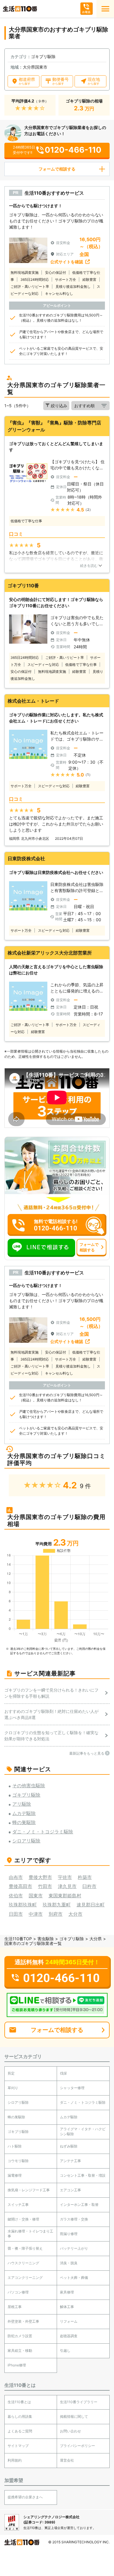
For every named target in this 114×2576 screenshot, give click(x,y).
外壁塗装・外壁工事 (23, 2321)
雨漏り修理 (69, 2234)
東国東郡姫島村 (65, 1896)
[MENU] (105, 9)
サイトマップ (18, 2446)
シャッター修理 (72, 2088)
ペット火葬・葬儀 (74, 2278)
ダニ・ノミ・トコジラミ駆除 (83, 2102)
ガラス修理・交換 (74, 2219)
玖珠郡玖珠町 (23, 1905)
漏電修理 (15, 2175)
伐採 (63, 2073)
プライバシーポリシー (77, 2446)
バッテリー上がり (74, 2248)
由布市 (16, 1877)
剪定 (11, 2073)
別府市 (56, 1914)
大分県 (96, 1939)
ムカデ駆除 (69, 2117)
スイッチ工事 (18, 2205)
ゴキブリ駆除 (72, 1939)
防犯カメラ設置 (20, 2336)
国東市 (36, 1896)
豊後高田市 (20, 1886)
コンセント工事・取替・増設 (83, 2175)
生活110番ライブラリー (79, 2402)
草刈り (13, 2088)
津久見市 (67, 1886)
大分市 (75, 1914)
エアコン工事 (70, 2190)
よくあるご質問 (20, 2431)
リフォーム (69, 2321)
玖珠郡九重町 (57, 1905)
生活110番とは (19, 2402)
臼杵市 (89, 1886)
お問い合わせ (70, 2431)
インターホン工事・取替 (79, 2205)
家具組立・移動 (20, 2351)
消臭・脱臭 (69, 2263)
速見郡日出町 (91, 1905)
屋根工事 (15, 2307)
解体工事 (67, 2307)
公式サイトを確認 (67, 262)
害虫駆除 (46, 1939)
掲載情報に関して (74, 2416)
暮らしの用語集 (20, 2416)
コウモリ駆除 (18, 2161)
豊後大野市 (40, 1877)
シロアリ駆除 (18, 2102)
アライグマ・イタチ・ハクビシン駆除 (83, 2131)
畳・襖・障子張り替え (25, 2248)
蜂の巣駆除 (16, 2117)
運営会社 (67, 2460)
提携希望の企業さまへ (25, 2497)
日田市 (16, 1914)
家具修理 (67, 2292)
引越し (65, 2351)
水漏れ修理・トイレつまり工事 (30, 2234)
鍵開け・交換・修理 (23, 2219)
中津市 (36, 1914)
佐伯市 (16, 1896)
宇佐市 (65, 1877)
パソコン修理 (18, 2292)
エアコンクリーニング (25, 2278)
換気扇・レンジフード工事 (29, 2190)
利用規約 (15, 2460)
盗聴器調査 (69, 2336)
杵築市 (85, 1877)
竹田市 (45, 1886)
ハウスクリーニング (23, 2263)
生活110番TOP (18, 1939)
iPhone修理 (17, 2365)
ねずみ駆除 (69, 2146)
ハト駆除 (15, 2146)
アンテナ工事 (70, 2161)
